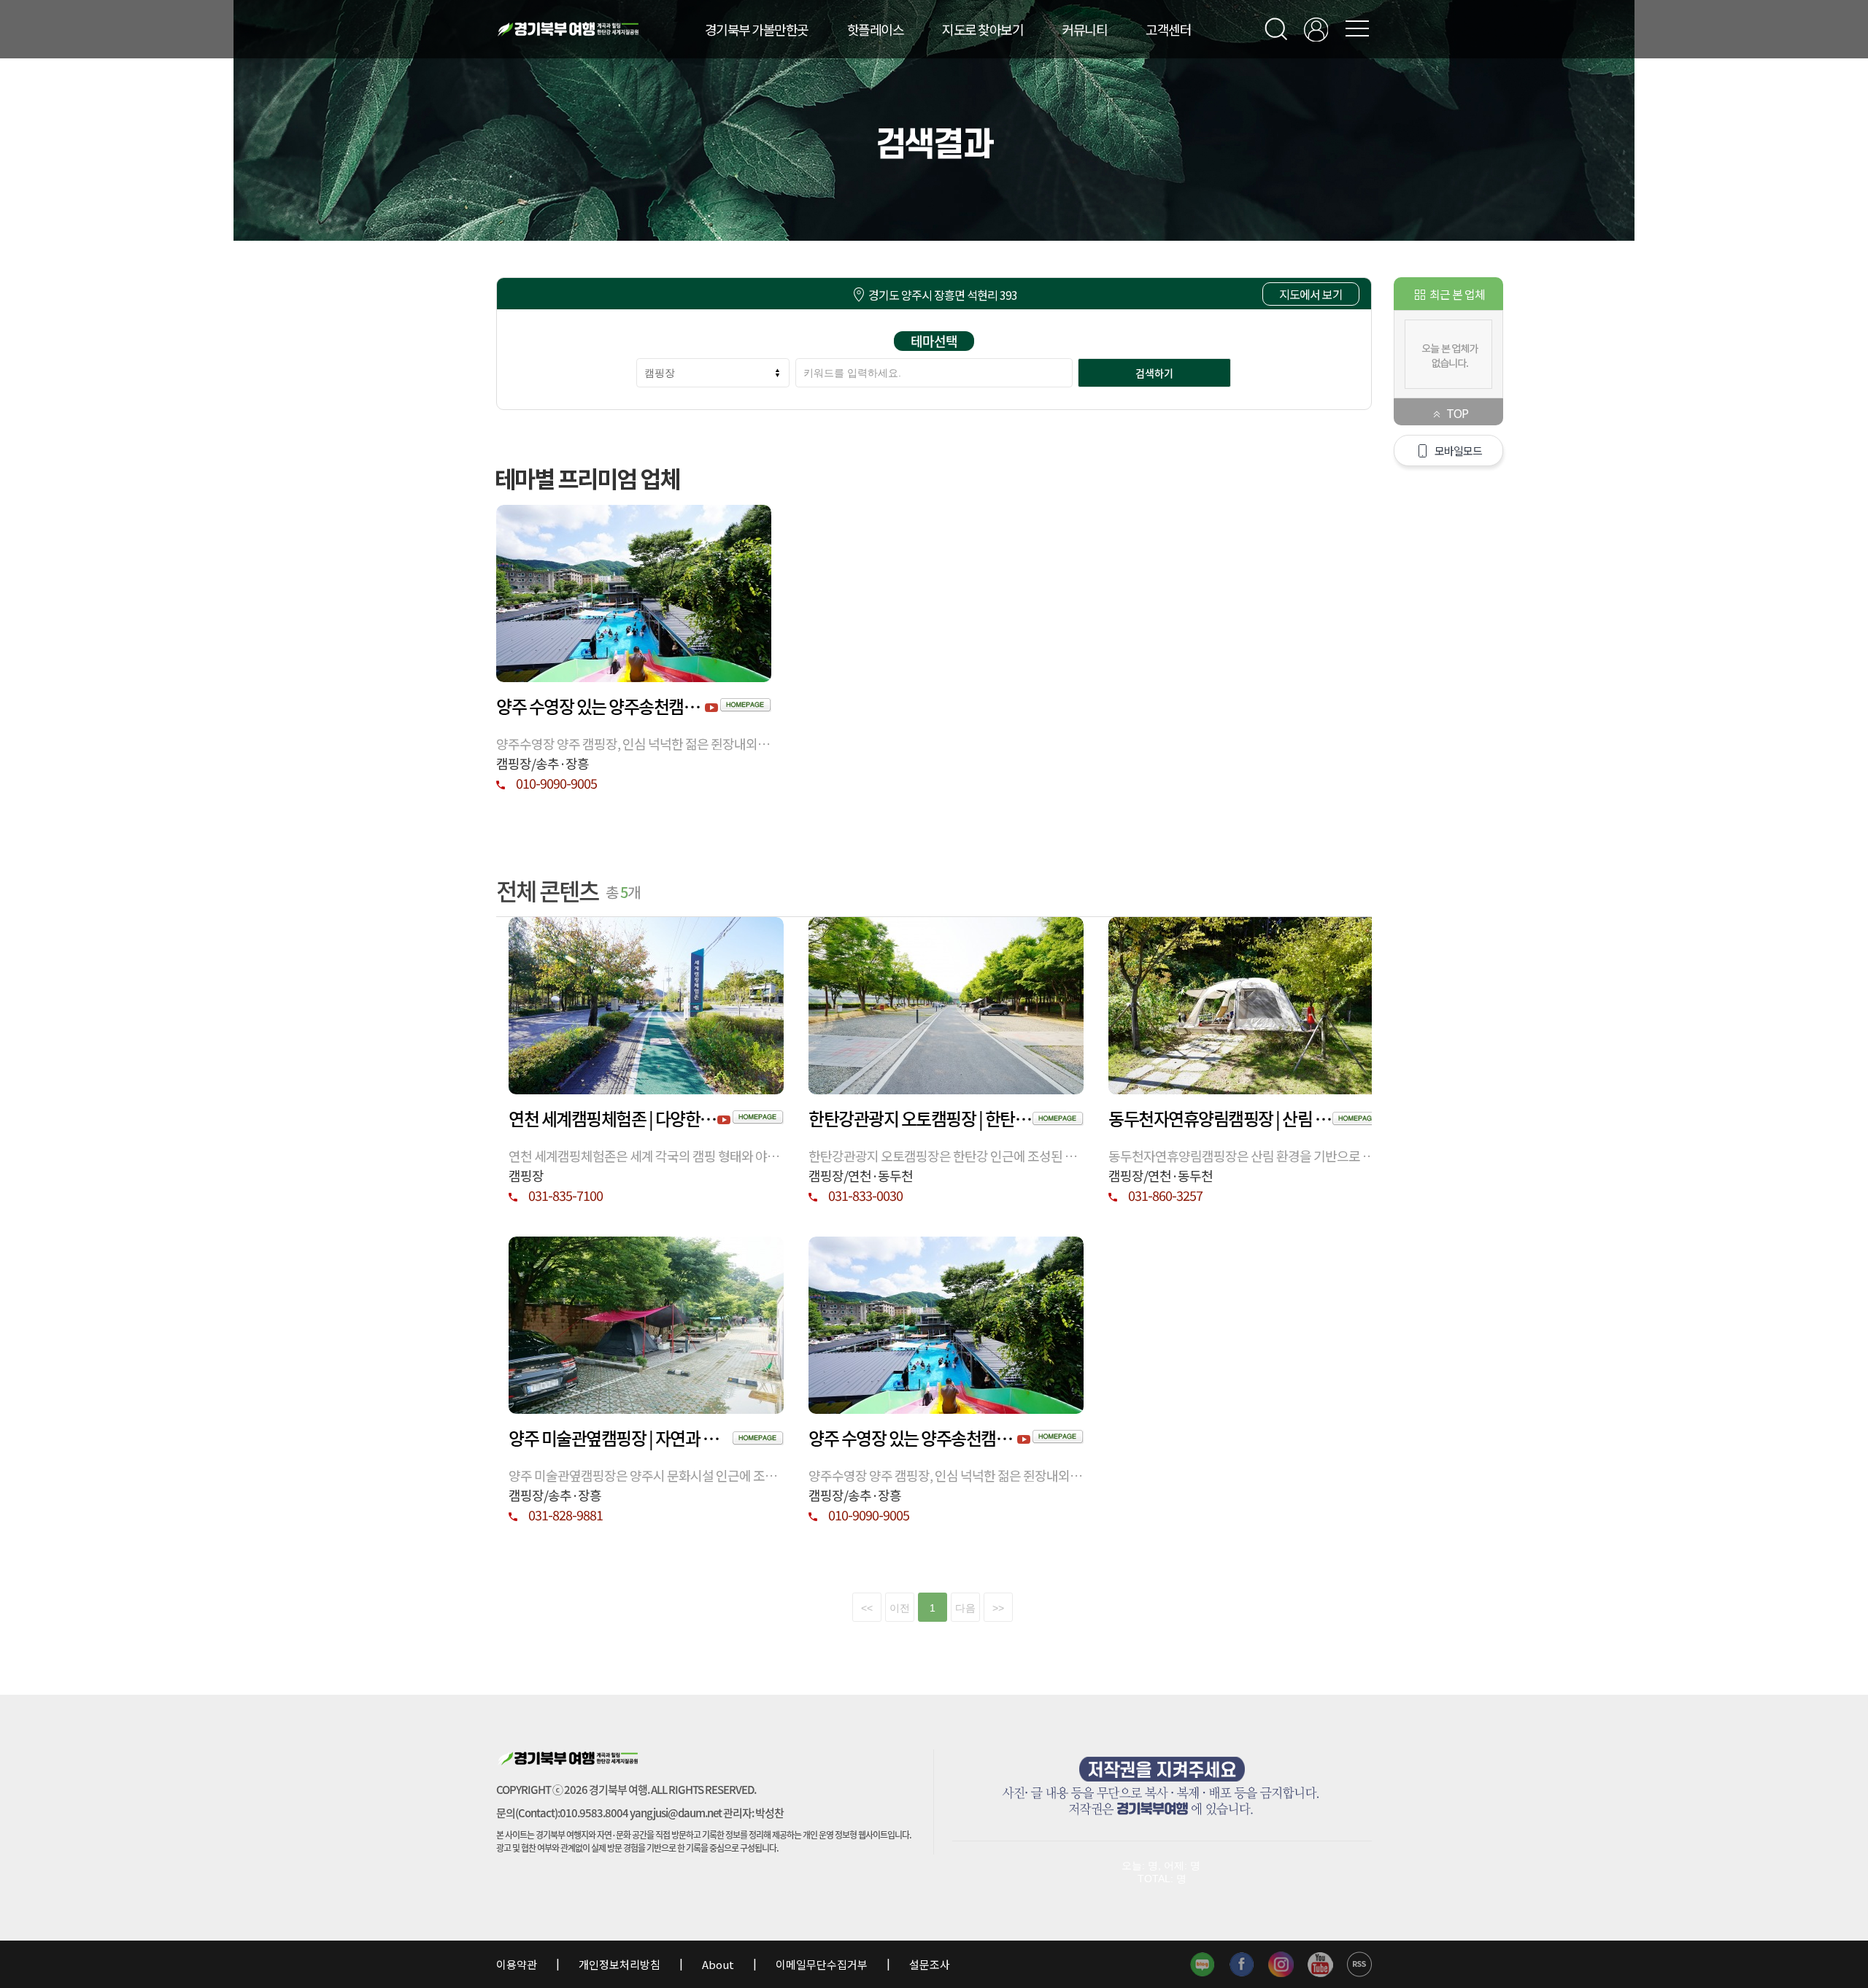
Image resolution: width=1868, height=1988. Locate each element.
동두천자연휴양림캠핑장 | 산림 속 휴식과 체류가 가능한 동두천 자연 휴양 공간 (1220, 1118)
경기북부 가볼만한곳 (757, 29)
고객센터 (1168, 29)
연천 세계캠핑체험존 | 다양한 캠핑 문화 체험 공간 (613, 1118)
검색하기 (1154, 373)
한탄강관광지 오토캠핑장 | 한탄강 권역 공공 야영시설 (921, 1118)
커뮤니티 (1084, 29)
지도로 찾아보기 (983, 29)
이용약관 (518, 1964)
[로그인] (1316, 30)
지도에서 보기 (1311, 294)
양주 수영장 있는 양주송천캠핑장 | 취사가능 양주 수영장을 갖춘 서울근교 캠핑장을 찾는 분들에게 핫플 (601, 706)
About (718, 1964)
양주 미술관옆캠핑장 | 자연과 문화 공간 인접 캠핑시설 (621, 1438)
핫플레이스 (876, 29)
